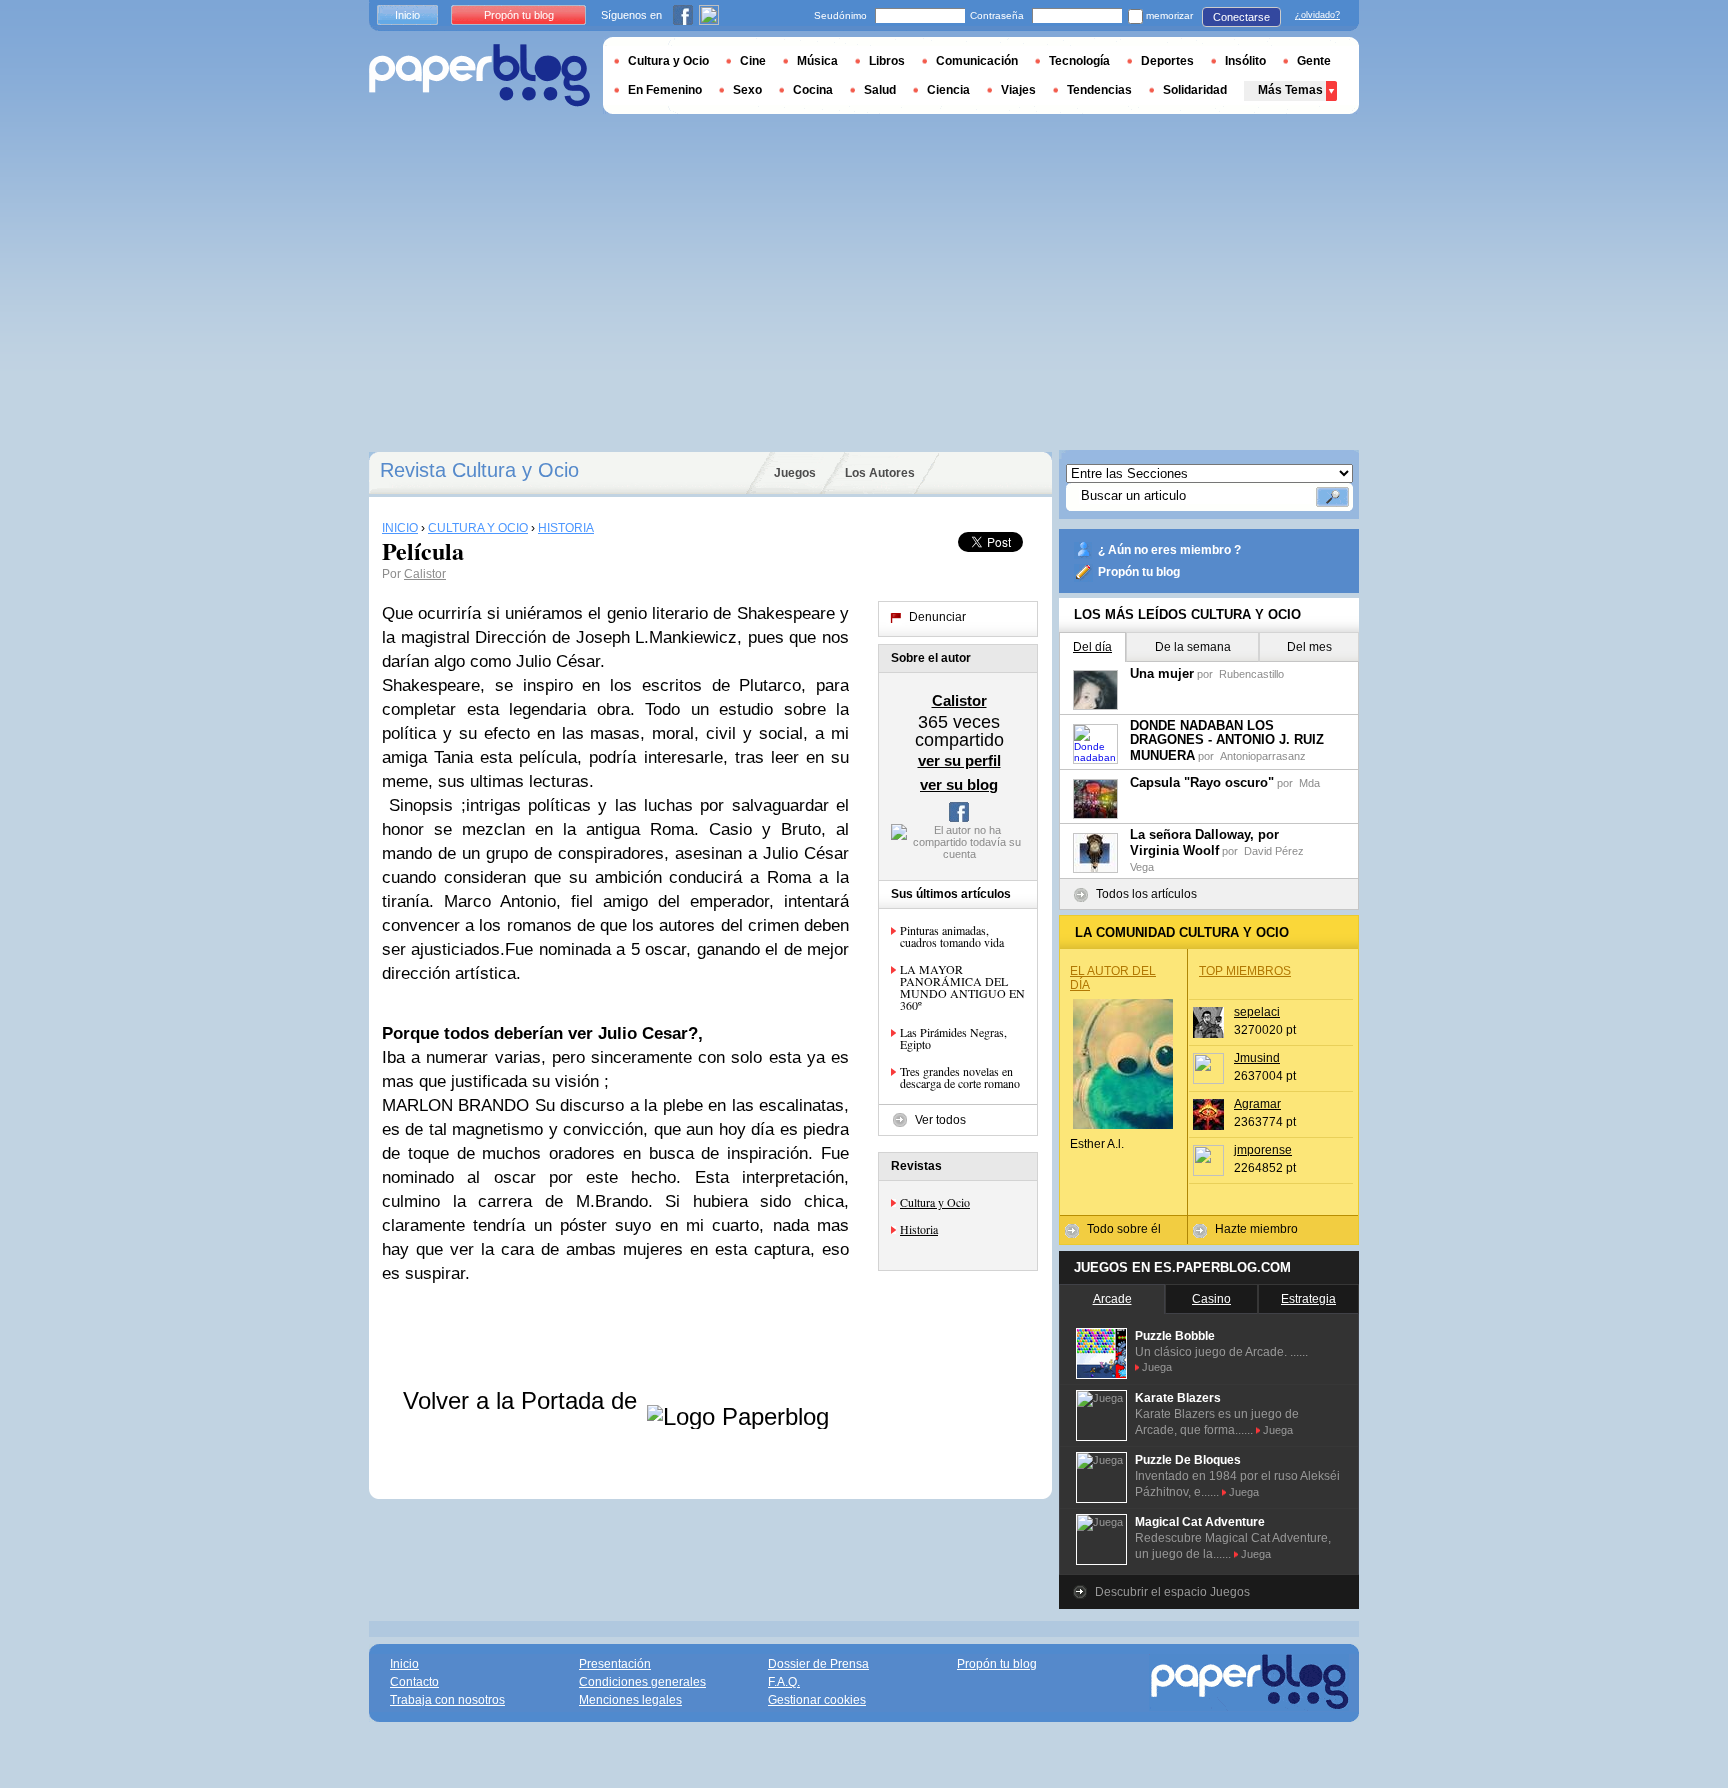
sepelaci (1257, 1012)
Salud (880, 90)
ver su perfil (959, 760)
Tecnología (1079, 61)
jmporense (1263, 1150)
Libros (887, 61)
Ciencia (948, 90)
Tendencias (1099, 90)
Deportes (1167, 61)
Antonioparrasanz (1263, 756)
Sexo (747, 90)
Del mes (1309, 647)
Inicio (407, 15)
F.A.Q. (784, 1682)
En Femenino (665, 90)
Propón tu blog (1139, 572)
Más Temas (1290, 90)
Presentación (615, 1664)
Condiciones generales (642, 1682)
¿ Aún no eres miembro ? (1169, 550)
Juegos (795, 473)
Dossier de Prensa (818, 1664)
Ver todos (940, 1120)
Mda (1309, 783)
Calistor (425, 574)
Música (817, 61)
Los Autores (880, 473)
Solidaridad (1195, 90)
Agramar (1257, 1104)
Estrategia (1308, 1299)
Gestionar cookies (817, 1700)
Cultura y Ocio (935, 1202)
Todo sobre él (1124, 1229)
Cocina (813, 90)
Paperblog (479, 75)
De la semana (1193, 647)
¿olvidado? (1317, 15)
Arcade (1112, 1299)
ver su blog (959, 784)
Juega (1157, 1367)
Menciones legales (630, 1700)
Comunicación (977, 61)
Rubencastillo (1251, 674)
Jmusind (1257, 1058)
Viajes (1018, 90)
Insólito (1245, 61)
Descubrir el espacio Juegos (1172, 1592)
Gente (1314, 61)
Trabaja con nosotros (447, 1700)
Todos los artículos (1146, 894)
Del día (1092, 647)
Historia (919, 1229)
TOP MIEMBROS (1245, 971)
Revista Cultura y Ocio (479, 470)
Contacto (414, 1682)
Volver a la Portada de (523, 1400)
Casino (1211, 1299)
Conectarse (1241, 17)
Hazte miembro (1256, 1229)
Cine (753, 61)
